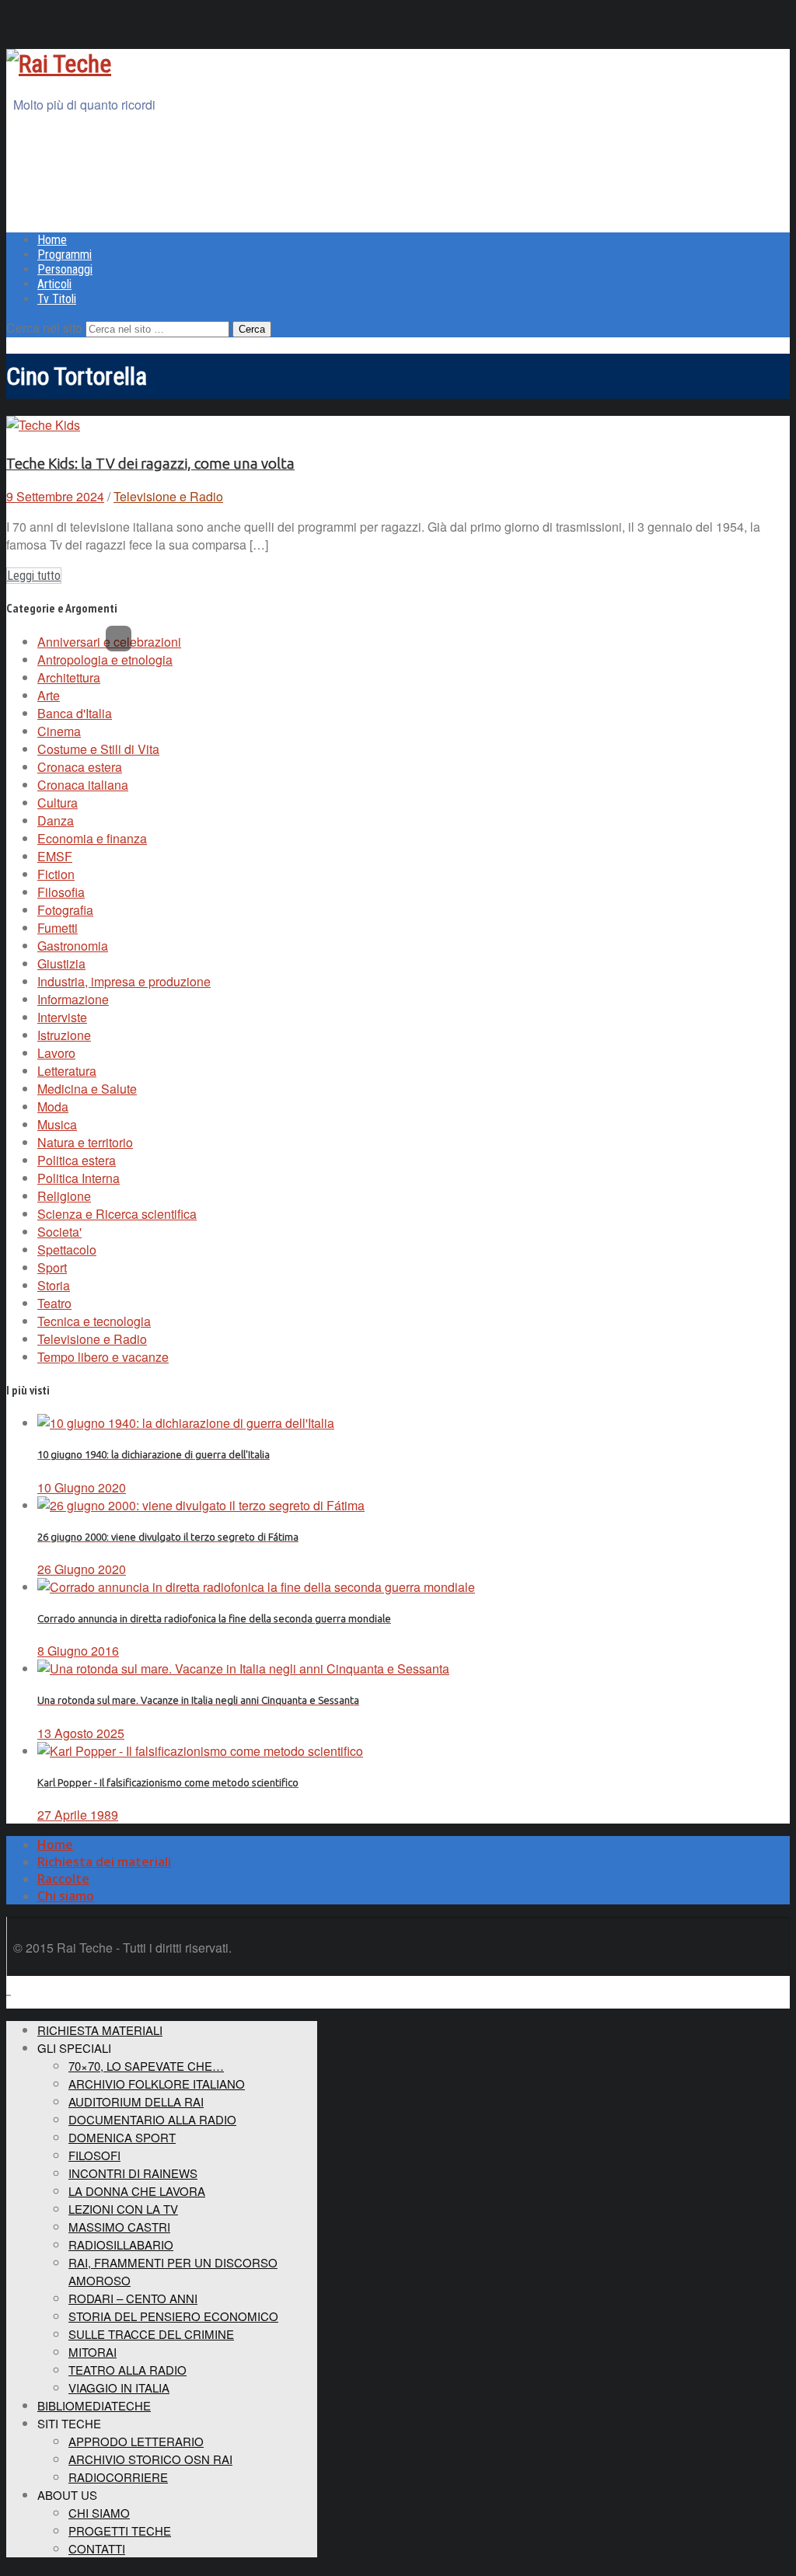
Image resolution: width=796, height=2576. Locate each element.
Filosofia (61, 892)
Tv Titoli (57, 299)
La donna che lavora (137, 2191)
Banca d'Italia (75, 713)
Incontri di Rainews (133, 2173)
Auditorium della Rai (136, 2101)
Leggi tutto (34, 576)
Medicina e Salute (87, 1089)
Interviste (62, 1017)
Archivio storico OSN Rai (150, 2459)
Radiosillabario (121, 2244)
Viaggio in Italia (119, 2388)
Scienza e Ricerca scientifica (117, 1214)
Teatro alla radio (127, 2370)
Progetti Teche (120, 2531)
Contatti (97, 2548)
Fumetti (58, 928)
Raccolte (63, 1879)
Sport (52, 1267)
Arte (49, 695)
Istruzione (64, 1035)
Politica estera (77, 1160)
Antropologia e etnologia (105, 660)
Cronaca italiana (83, 785)
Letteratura (67, 1071)
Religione (64, 1196)
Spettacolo (67, 1250)
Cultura (58, 803)
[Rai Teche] (59, 64)
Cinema (59, 731)
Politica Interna (79, 1178)
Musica (57, 1124)
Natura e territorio (85, 1142)
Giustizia (61, 963)
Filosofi (94, 2155)
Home (52, 240)
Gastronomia (73, 946)
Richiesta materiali (100, 2030)
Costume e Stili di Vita (98, 749)
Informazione (73, 999)
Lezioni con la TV (123, 2209)
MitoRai (93, 2352)
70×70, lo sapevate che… (146, 2066)
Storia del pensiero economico (173, 2316)
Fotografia (65, 910)
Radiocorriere (118, 2477)
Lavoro (56, 1053)
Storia (54, 1285)
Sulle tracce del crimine (151, 2334)
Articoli (54, 284)
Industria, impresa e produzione (124, 981)
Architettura (69, 677)
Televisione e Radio (168, 496)
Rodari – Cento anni (133, 2298)
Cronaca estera (80, 767)
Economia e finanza (92, 838)
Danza (56, 820)
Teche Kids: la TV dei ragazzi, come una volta (150, 464)
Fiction (56, 874)
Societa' (59, 1232)
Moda (53, 1106)
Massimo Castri (119, 2227)
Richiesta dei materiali (104, 1862)
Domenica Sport (122, 2137)
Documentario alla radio (152, 2119)
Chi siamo (66, 1896)
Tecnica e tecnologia (94, 1321)
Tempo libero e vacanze (103, 1357)
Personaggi (65, 269)
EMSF (55, 856)
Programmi (65, 255)
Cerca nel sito (44, 328)
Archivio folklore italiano (157, 2084)
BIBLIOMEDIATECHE (94, 2405)
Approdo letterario (136, 2441)
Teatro (54, 1303)
